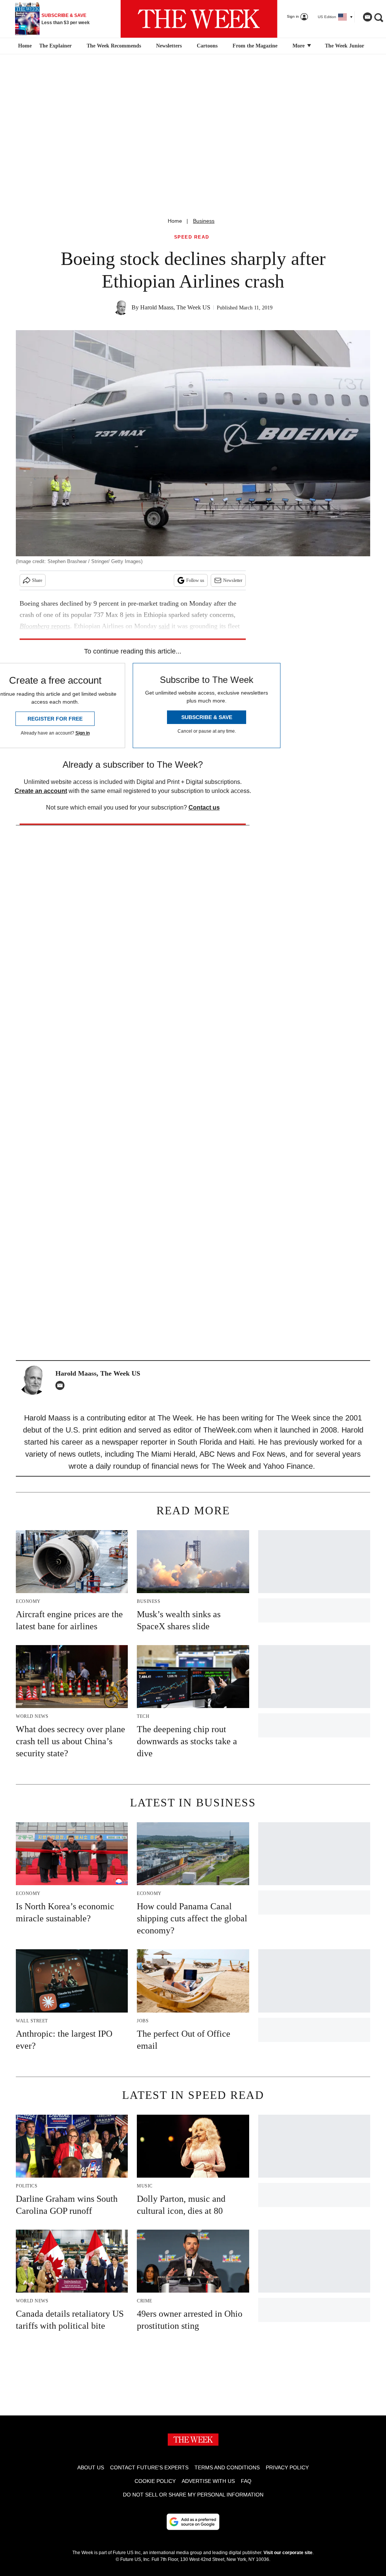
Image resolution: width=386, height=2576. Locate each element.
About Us (91, 2467)
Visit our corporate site (288, 2553)
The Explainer (55, 46)
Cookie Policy (155, 2481)
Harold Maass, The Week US (175, 307)
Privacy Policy (287, 2467)
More (299, 46)
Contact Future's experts (149, 2467)
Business (204, 221)
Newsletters (169, 46)
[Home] (24, 46)
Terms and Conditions (227, 2467)
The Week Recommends (114, 46)
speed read (192, 237)
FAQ (246, 2481)
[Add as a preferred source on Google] (193, 2522)
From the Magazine (255, 46)
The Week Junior (345, 46)
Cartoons (207, 46)
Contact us (204, 807)
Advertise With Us (208, 2481)
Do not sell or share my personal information (193, 2495)
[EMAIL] (62, 1385)
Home (175, 221)
